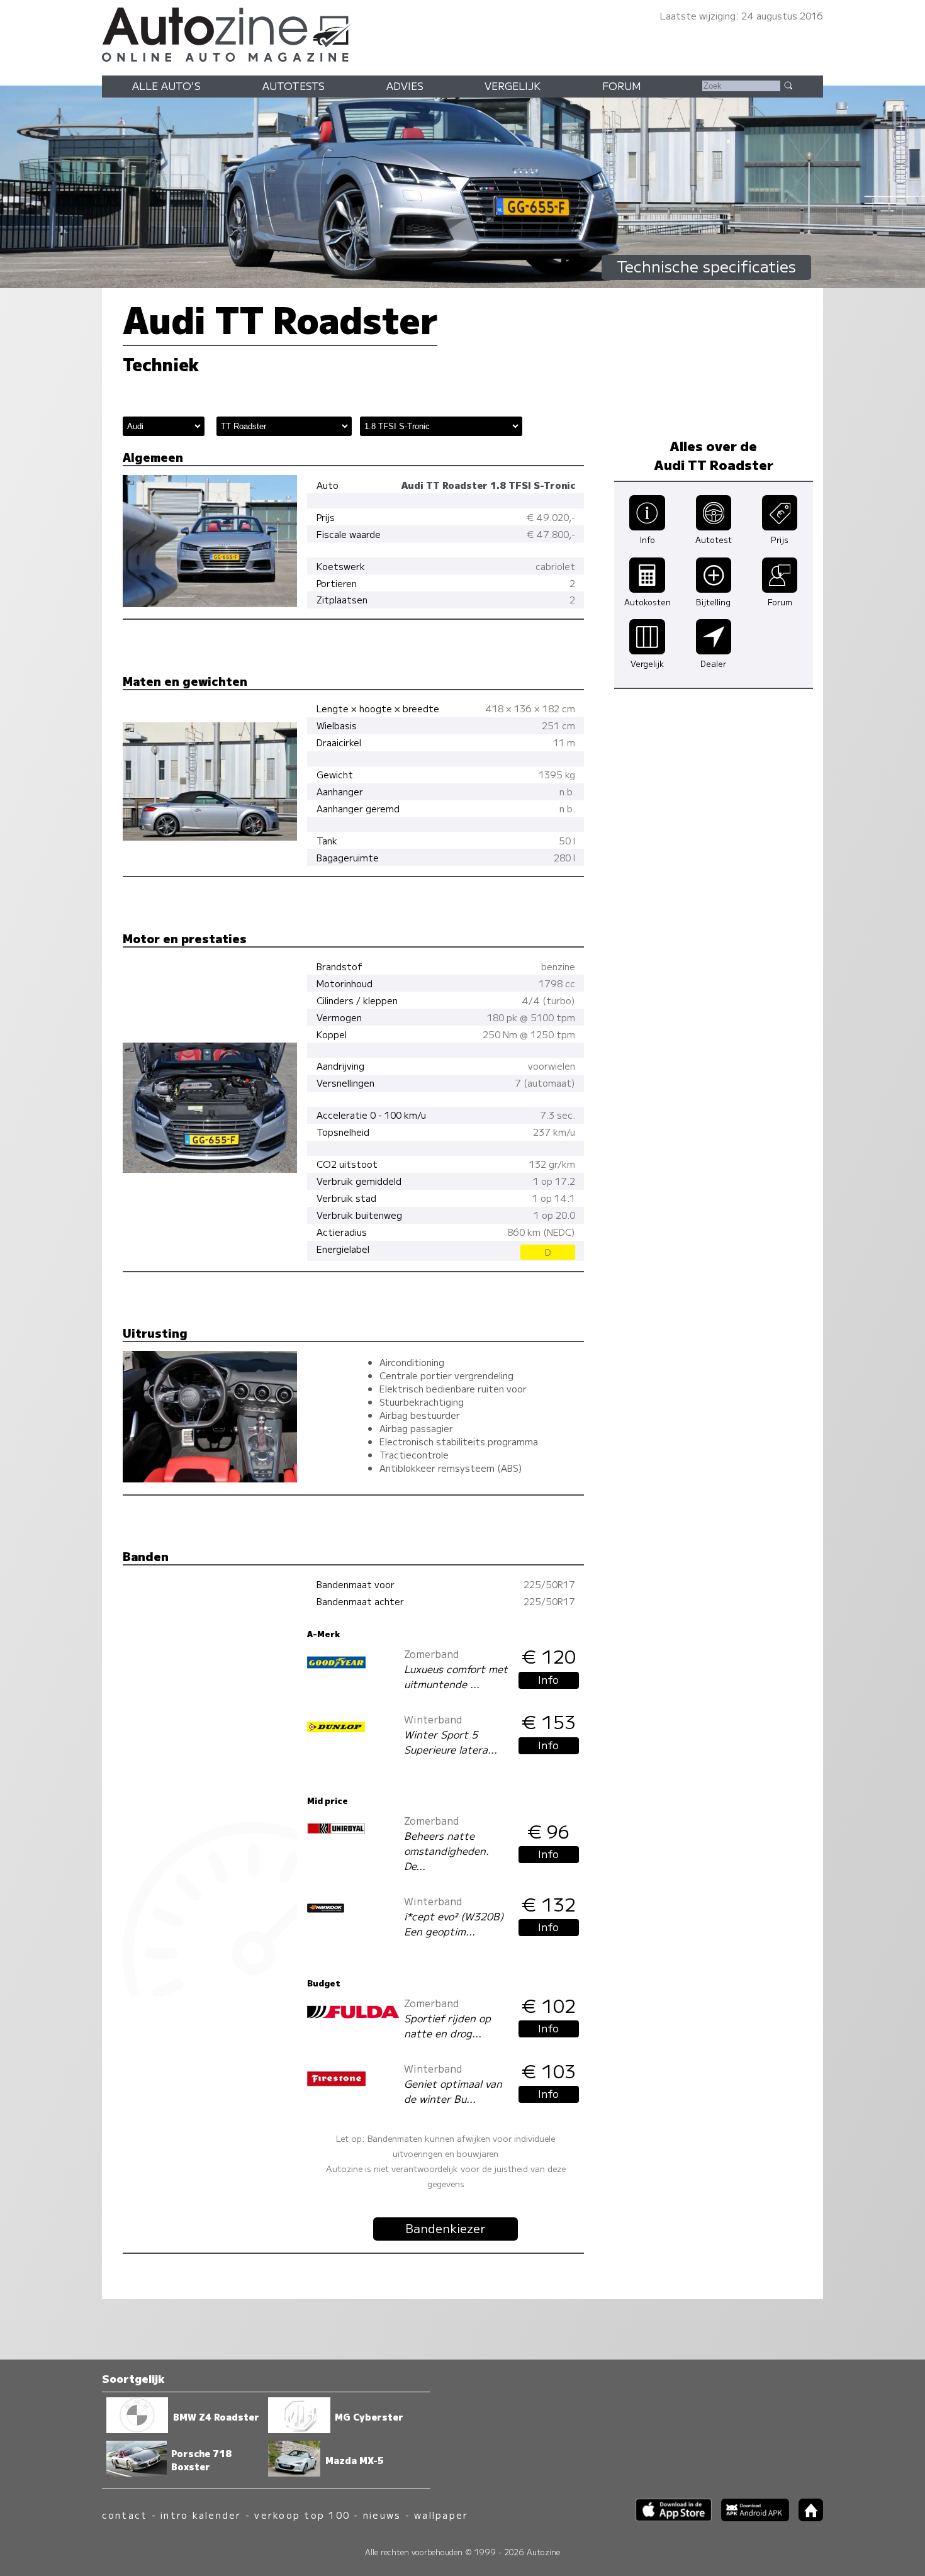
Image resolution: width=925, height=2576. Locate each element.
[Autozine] (462, 33)
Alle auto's (166, 86)
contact (125, 2515)
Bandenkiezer (446, 2228)
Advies (405, 86)
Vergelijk (513, 86)
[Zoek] (788, 85)
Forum (622, 86)
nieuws (382, 2515)
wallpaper (441, 2515)
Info (548, 1679)
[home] (806, 2517)
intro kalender (201, 2515)
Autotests (294, 86)
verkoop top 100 (302, 2515)
